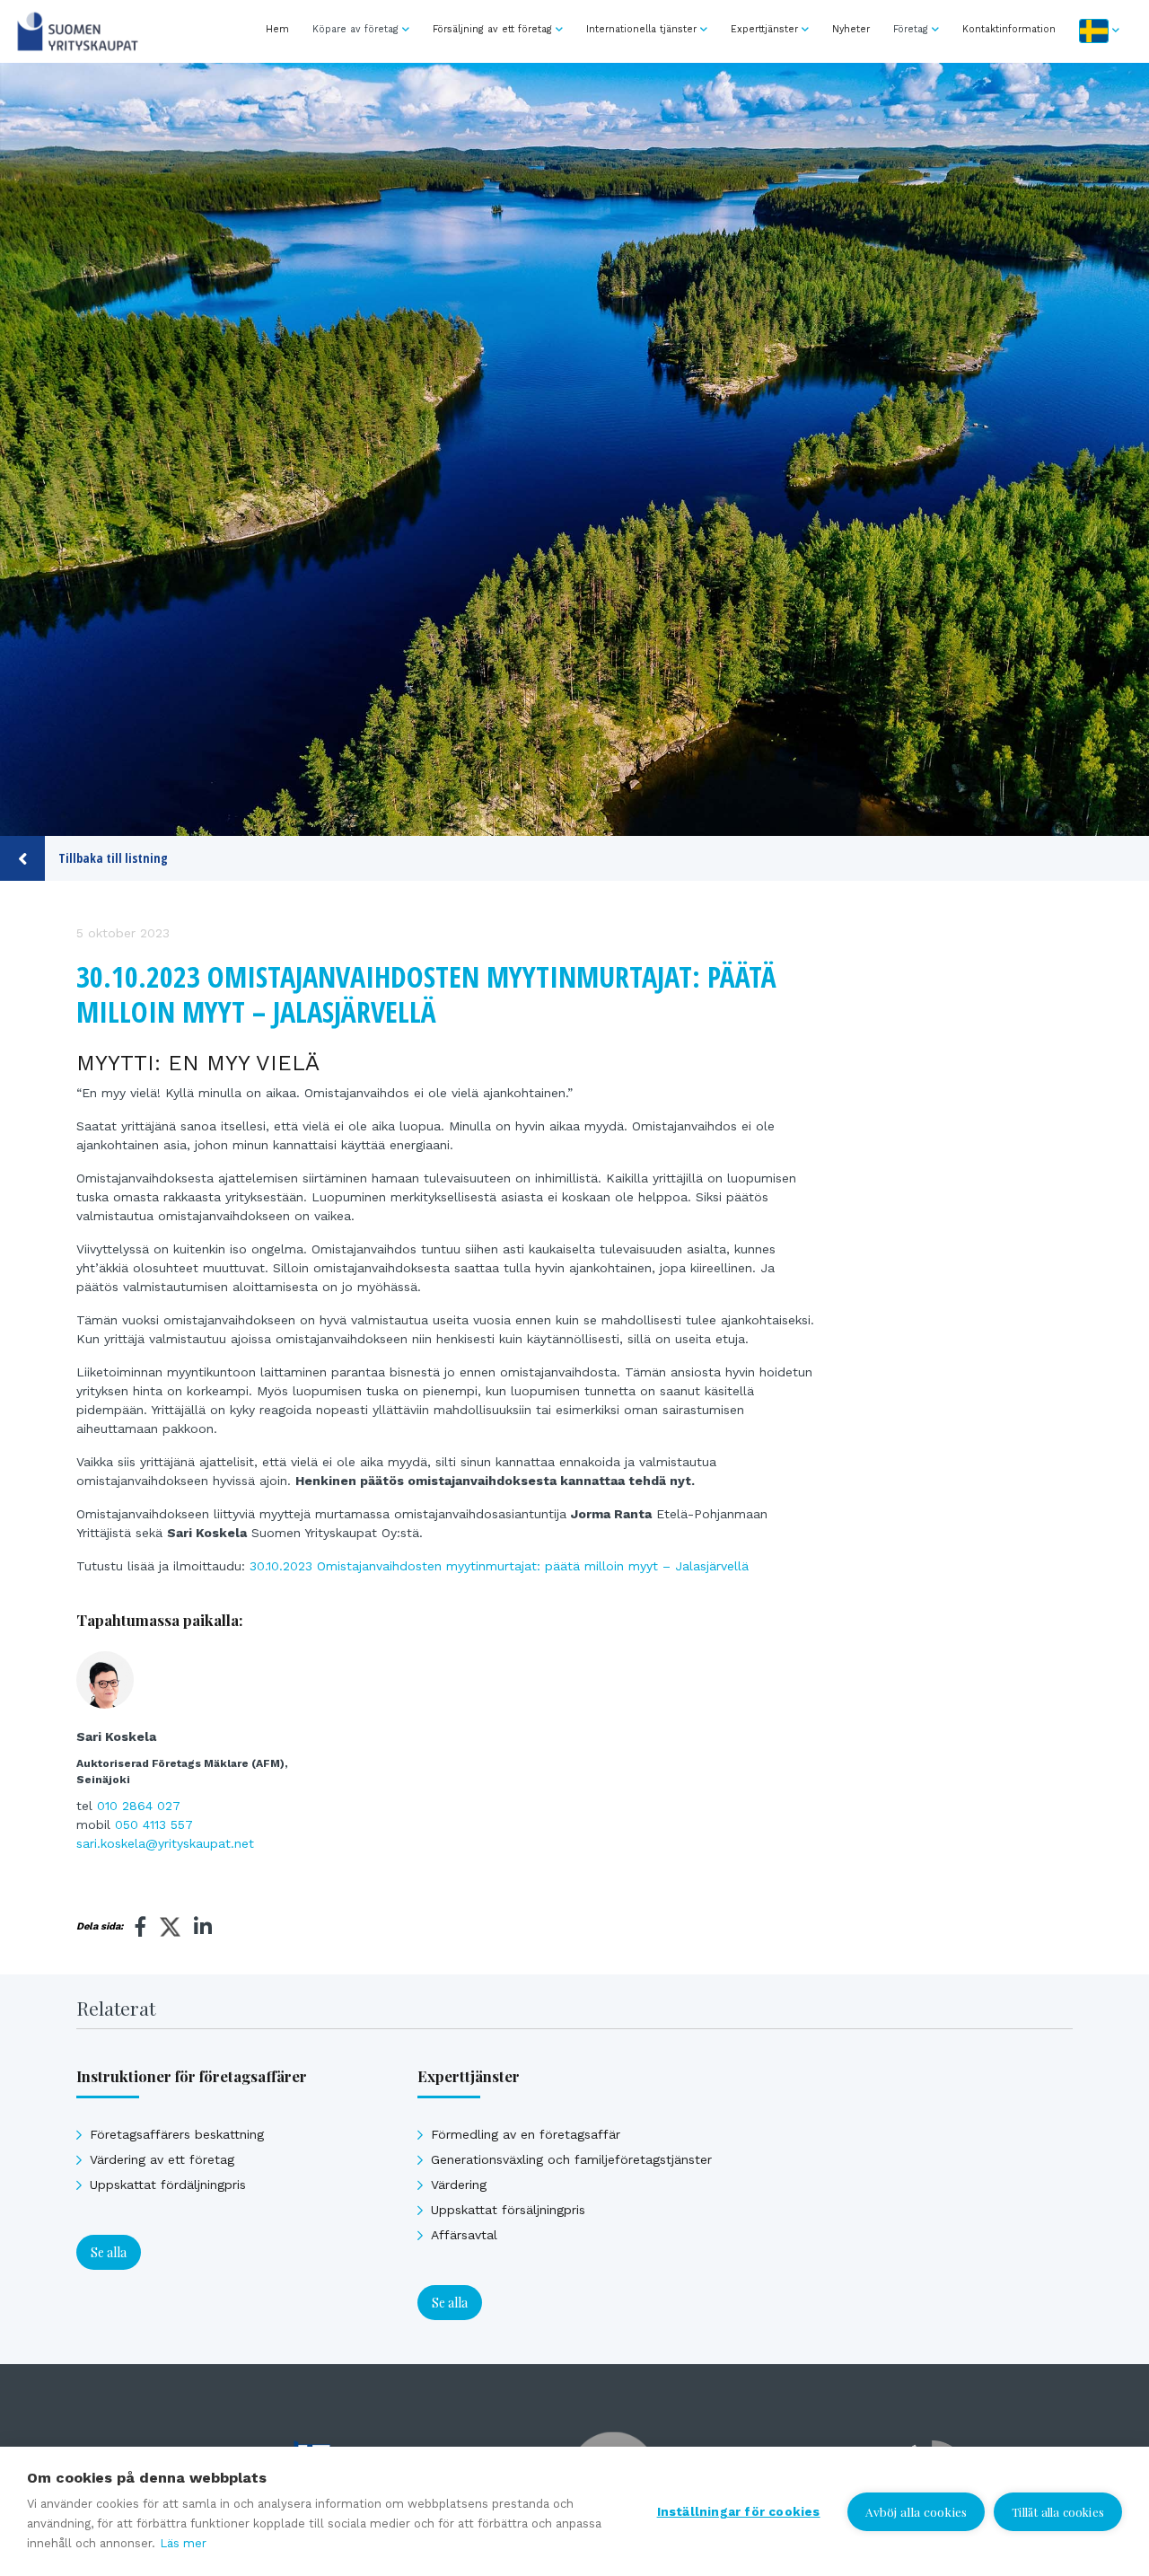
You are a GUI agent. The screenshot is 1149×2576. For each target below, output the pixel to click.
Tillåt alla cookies (1058, 2512)
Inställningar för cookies (739, 2511)
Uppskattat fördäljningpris (168, 2185)
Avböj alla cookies (917, 2511)
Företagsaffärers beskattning (177, 2134)
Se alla (109, 2252)
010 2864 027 (139, 1806)
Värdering (459, 2185)
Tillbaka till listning (113, 858)
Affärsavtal (464, 2235)
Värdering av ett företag (162, 2159)
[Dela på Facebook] (141, 1927)
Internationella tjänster (641, 29)
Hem (277, 29)
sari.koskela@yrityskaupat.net (165, 1843)
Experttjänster (764, 29)
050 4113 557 (154, 1824)
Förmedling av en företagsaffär (526, 2134)
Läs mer (183, 2543)
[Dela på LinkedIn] (203, 1927)
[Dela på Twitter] (170, 1930)
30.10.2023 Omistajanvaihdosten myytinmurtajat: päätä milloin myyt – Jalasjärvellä (499, 1566)
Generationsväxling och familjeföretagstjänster (571, 2159)
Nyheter (851, 29)
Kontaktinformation (1009, 29)
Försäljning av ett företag (492, 29)
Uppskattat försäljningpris (508, 2210)
